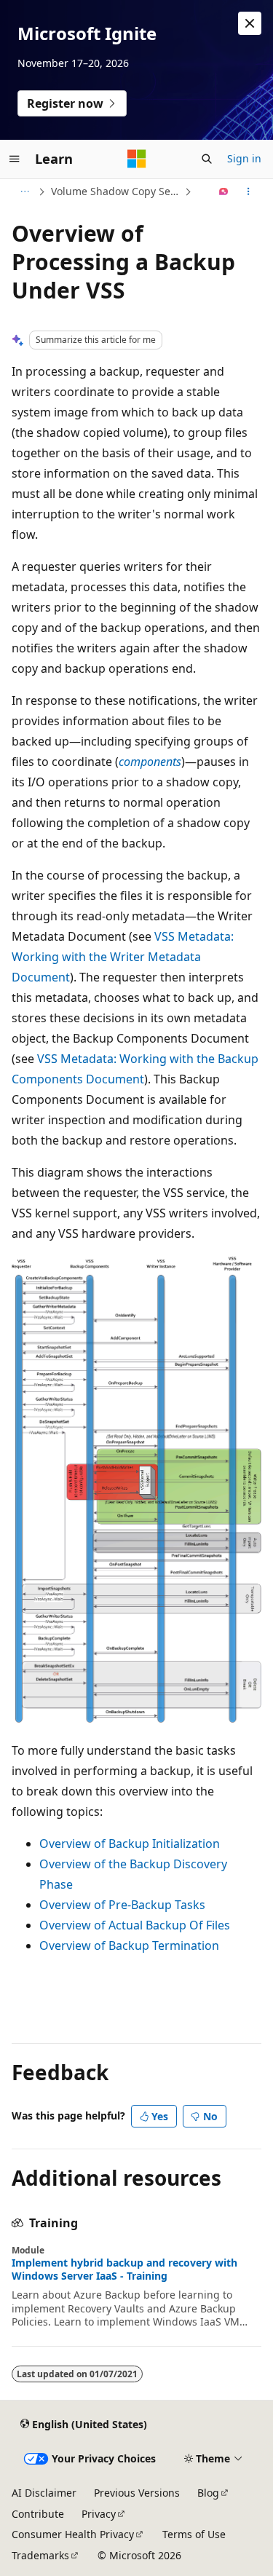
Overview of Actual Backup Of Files (135, 1925)
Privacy (99, 2514)
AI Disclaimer (44, 2493)
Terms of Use (194, 2534)
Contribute (38, 2514)
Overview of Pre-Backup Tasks (122, 1905)
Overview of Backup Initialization (130, 1844)
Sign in (244, 158)
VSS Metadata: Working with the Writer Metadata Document (123, 957)
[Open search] (207, 159)
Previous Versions (137, 2493)
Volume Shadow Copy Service (116, 191)
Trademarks (40, 2555)
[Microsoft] (137, 159)
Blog (208, 2493)
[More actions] (249, 191)
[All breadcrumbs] (24, 191)
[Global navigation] (15, 159)
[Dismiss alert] (250, 23)
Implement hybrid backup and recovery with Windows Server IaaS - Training (124, 2269)
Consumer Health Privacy (73, 2534)
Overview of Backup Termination (129, 1945)
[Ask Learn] (224, 191)
